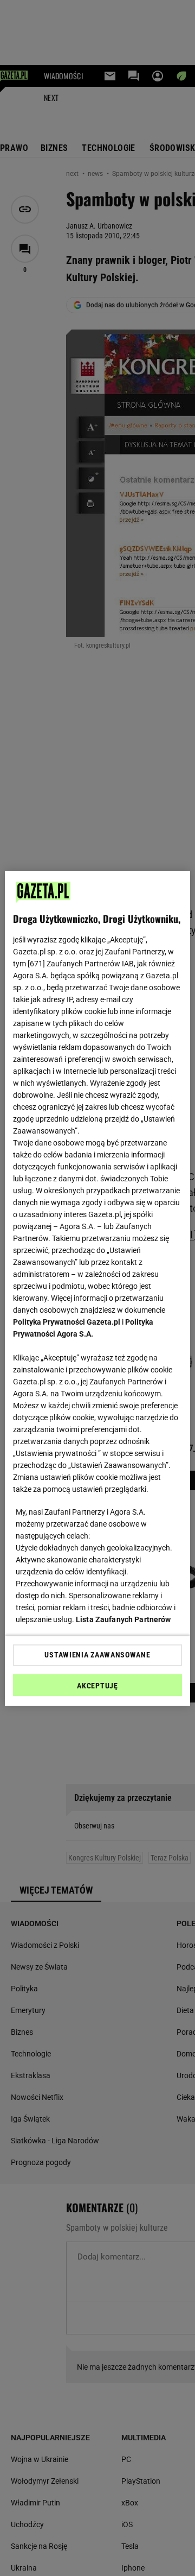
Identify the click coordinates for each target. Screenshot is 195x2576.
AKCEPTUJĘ (97, 1686)
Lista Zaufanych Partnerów (123, 1619)
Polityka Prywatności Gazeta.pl (67, 1322)
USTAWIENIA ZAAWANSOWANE (97, 1655)
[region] (97, 1288)
